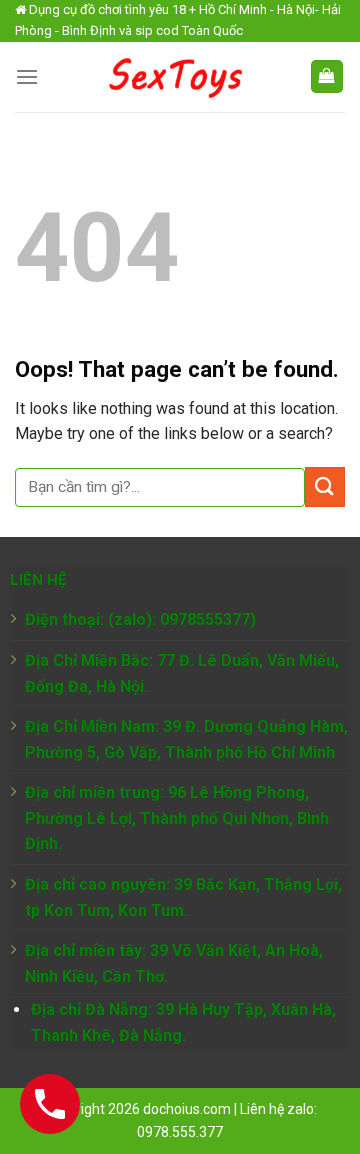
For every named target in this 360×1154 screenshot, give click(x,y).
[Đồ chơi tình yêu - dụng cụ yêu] (174, 77)
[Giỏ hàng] (327, 76)
